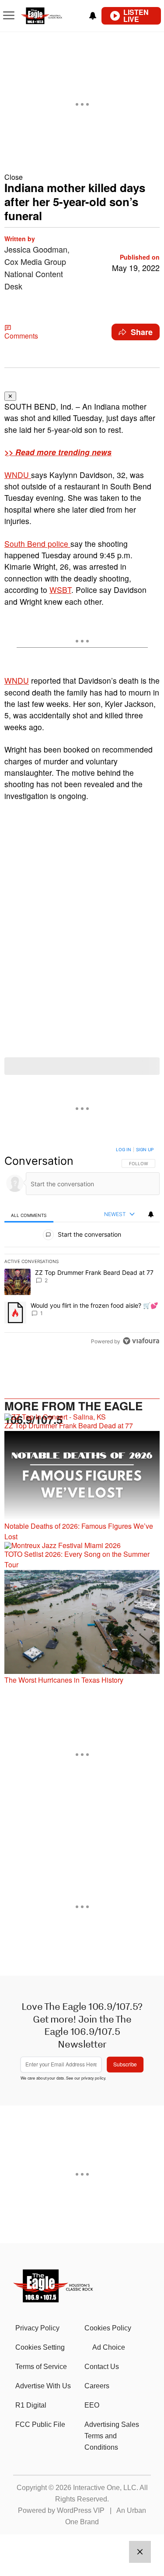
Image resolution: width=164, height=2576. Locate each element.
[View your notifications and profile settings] (93, 16)
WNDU (18, 475)
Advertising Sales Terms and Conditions (112, 2436)
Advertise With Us (43, 2386)
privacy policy (93, 2078)
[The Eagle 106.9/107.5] (54, 2299)
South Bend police (37, 544)
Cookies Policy (108, 2328)
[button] (82, 177)
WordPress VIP (81, 2510)
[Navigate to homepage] (51, 16)
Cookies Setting (40, 2347)
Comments (21, 336)
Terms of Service (41, 2367)
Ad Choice (109, 2347)
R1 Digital (31, 2405)
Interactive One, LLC (105, 2488)
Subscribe (125, 2064)
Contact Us (102, 2367)
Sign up (145, 1149)
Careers (97, 2386)
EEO (92, 2405)
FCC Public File (40, 2424)
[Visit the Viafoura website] (141, 1341)
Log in (124, 1149)
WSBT (60, 590)
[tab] (29, 1215)
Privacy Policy (37, 2328)
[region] (82, 1247)
